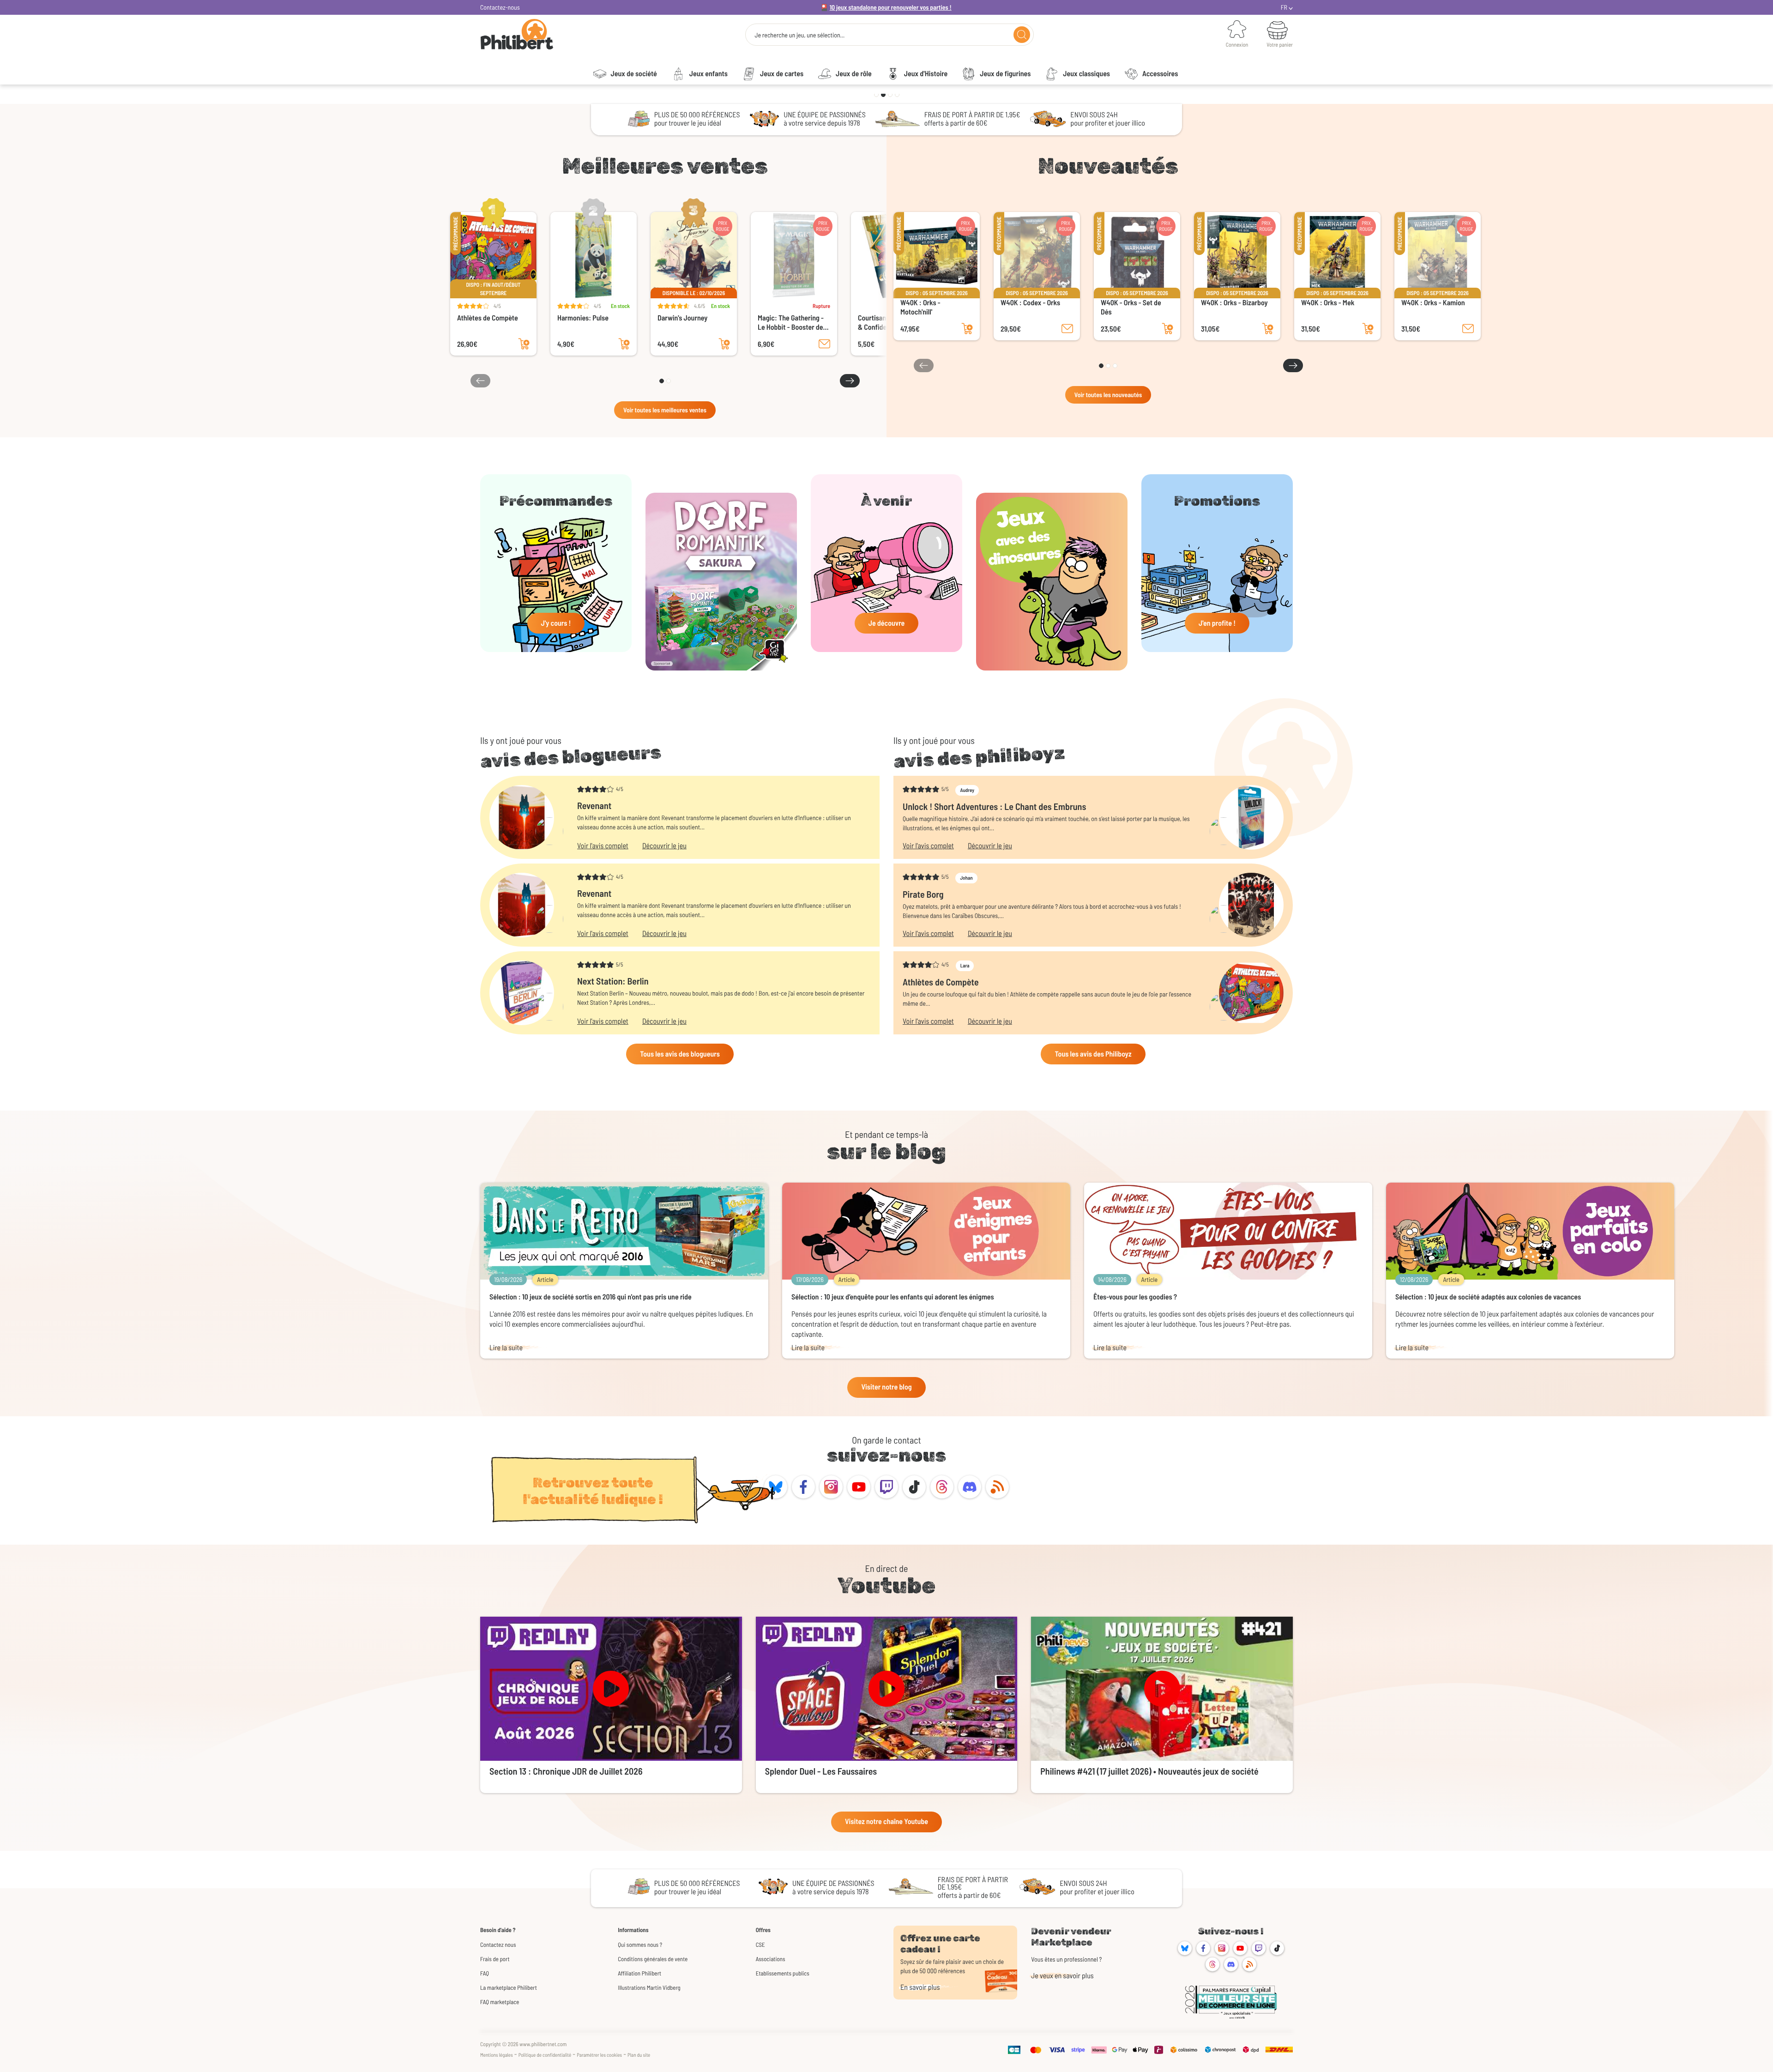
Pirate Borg (923, 894)
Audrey (967, 790)
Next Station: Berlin (613, 981)
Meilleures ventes (665, 166)
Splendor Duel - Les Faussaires (821, 1771)
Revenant (594, 805)
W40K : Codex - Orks (1030, 303)
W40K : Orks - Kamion (1433, 303)
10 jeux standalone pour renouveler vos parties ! (891, 7)
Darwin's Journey (682, 318)
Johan (966, 878)
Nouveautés (1108, 166)
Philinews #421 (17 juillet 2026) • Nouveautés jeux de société (1149, 1771)
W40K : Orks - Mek (1328, 303)
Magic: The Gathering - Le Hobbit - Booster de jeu (791, 323)
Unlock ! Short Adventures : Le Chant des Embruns (994, 806)
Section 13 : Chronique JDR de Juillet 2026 (566, 1771)
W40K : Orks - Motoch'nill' (920, 307)
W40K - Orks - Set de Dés (1131, 307)
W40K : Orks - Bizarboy (1234, 303)
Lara (965, 966)
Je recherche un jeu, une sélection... (799, 35)
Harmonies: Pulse (583, 318)
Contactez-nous (500, 7)
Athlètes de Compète (488, 318)
